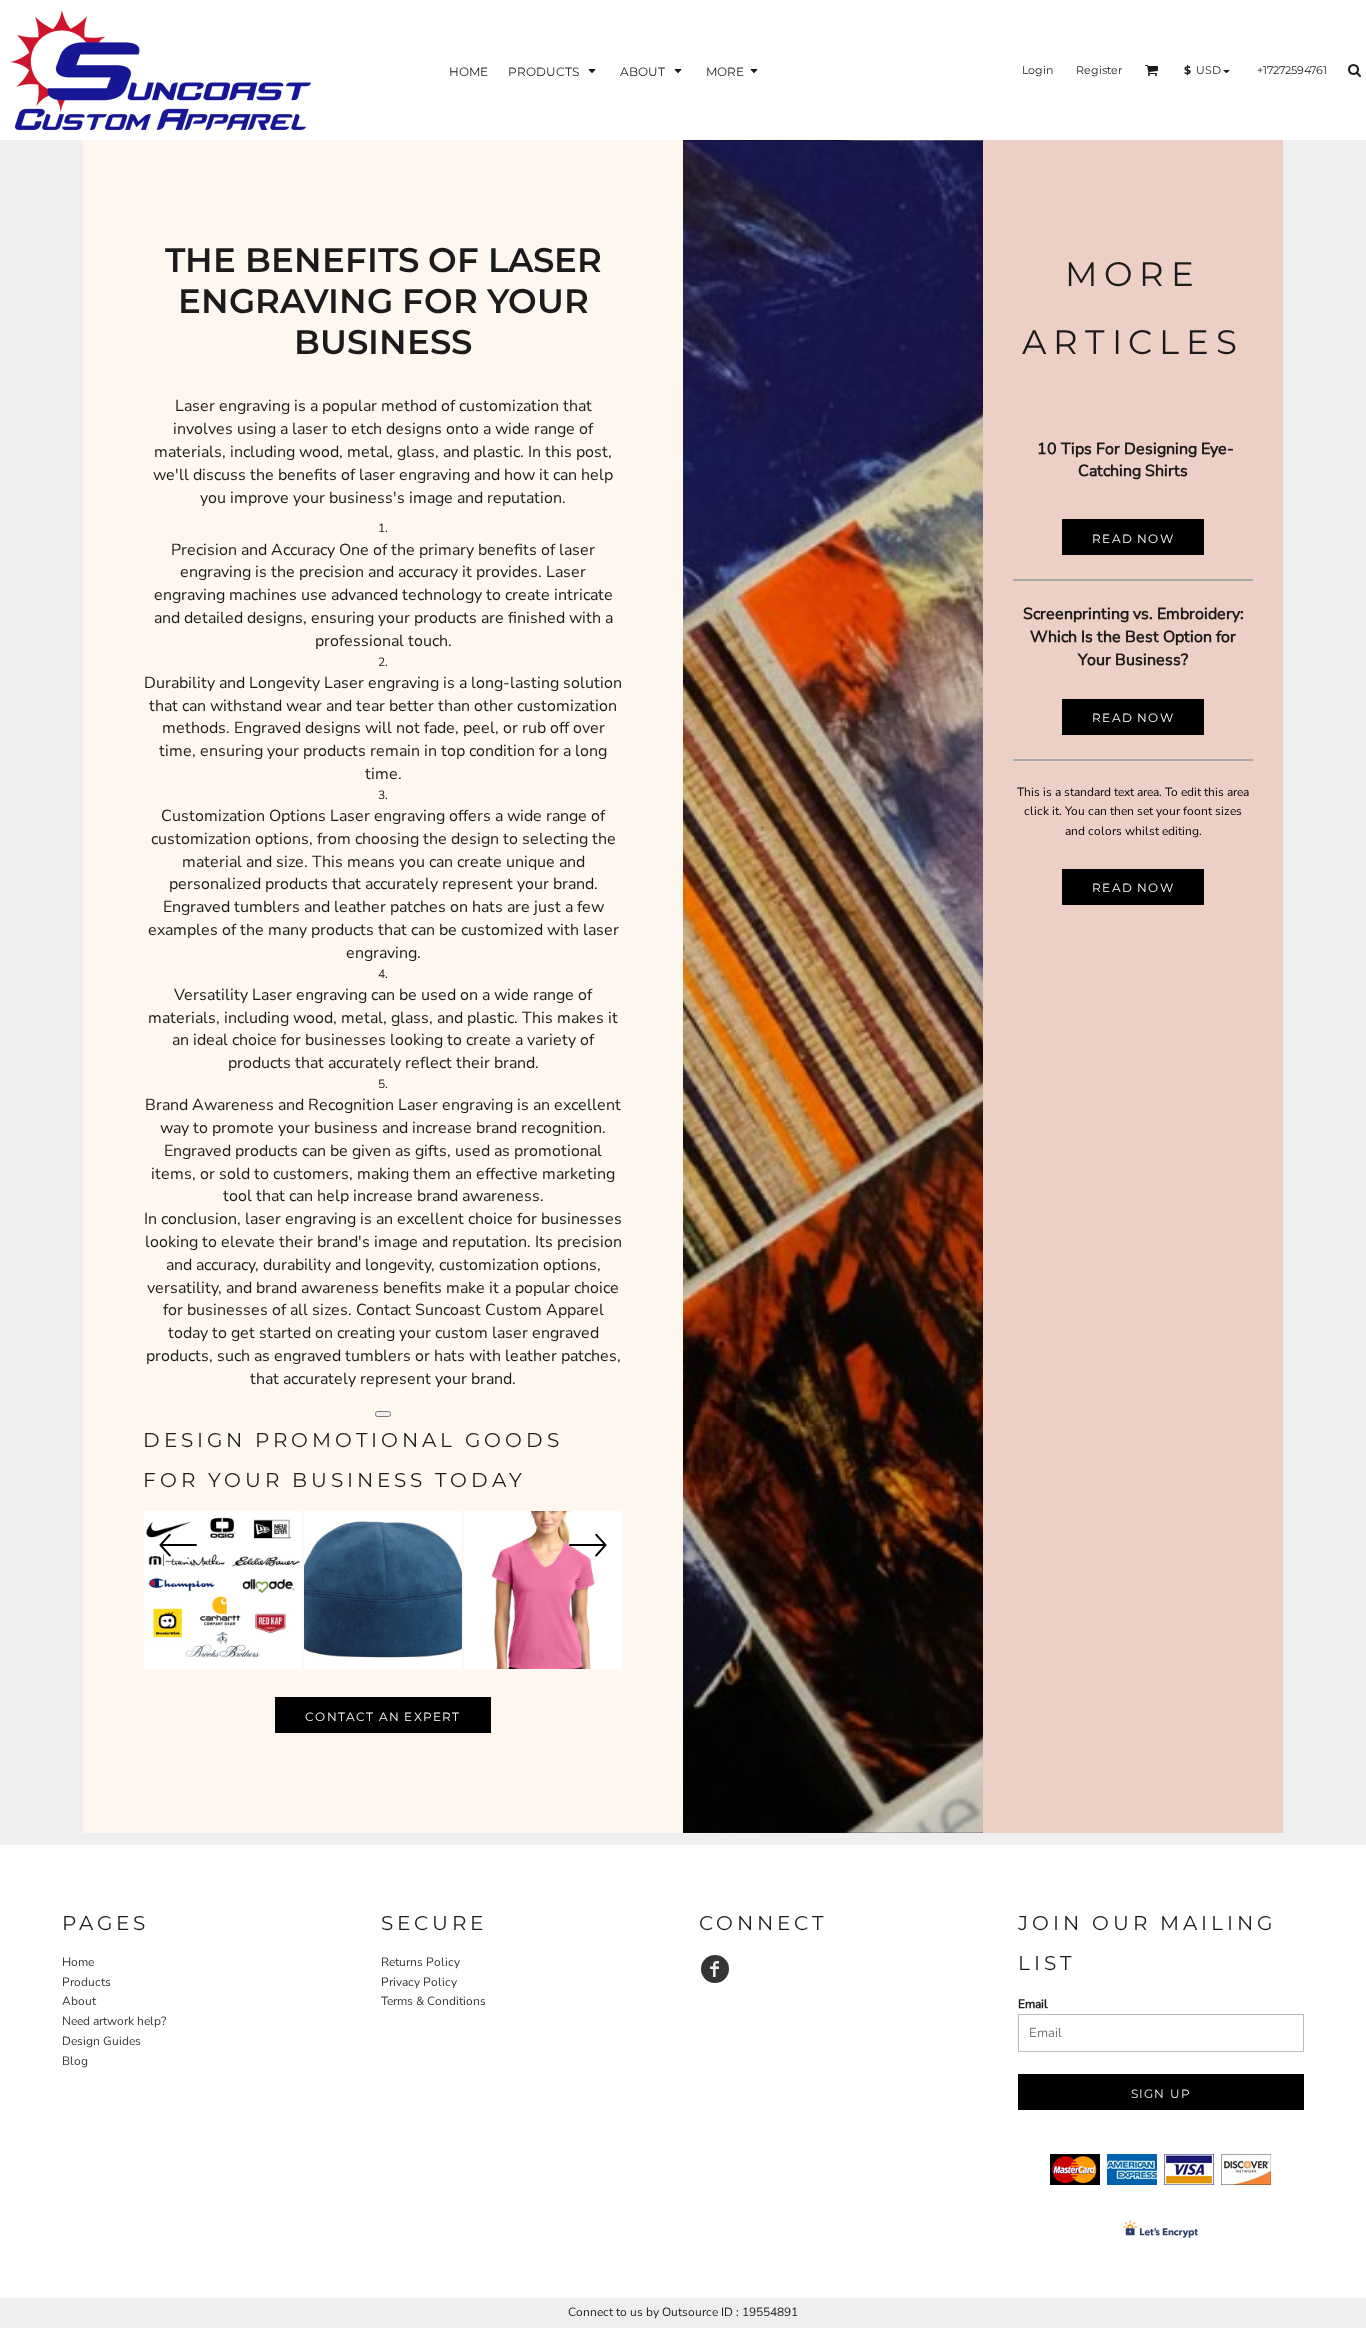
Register (1099, 70)
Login (1037, 70)
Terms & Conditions (433, 2001)
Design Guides (101, 2041)
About (79, 2001)
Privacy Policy (419, 1982)
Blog (75, 2061)
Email (1033, 2004)
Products (86, 1982)
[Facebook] (715, 1969)
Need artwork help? (114, 2021)
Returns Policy (420, 1962)
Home (78, 1962)
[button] (554, 70)
